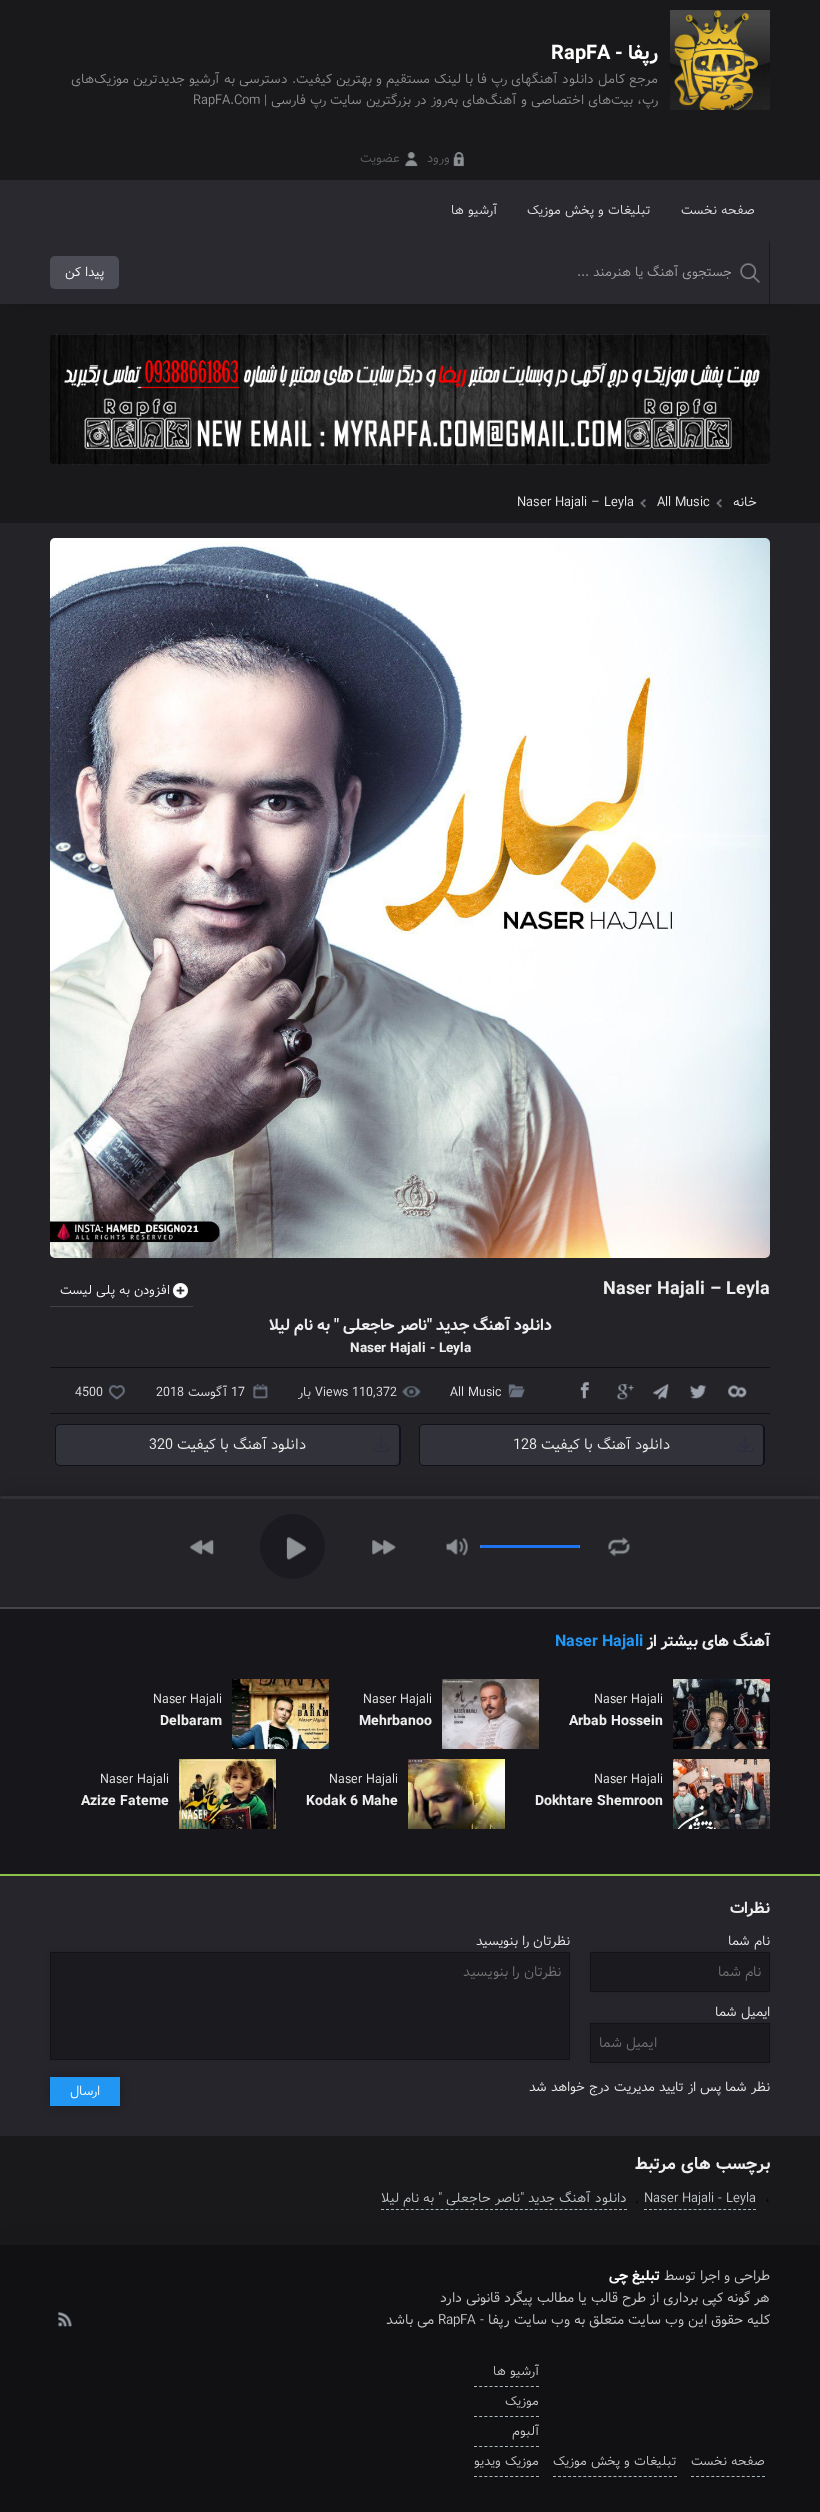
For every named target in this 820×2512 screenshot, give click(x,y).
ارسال (85, 2091)
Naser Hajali (599, 1641)
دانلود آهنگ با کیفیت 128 (591, 1445)
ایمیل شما (742, 2012)
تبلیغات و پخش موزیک (589, 210)
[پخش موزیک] (410, 471)
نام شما (749, 1941)
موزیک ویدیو (506, 2461)
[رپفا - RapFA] (720, 74)
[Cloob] (736, 1390)
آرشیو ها (474, 210)
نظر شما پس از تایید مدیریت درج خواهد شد (649, 2087)
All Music (683, 502)
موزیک (522, 2401)
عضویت (380, 158)
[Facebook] (584, 1390)
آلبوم (525, 2431)
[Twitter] (698, 1390)
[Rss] (64, 2318)
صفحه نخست (718, 210)
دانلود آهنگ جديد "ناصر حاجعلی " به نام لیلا (504, 2198)
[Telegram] (660, 1390)
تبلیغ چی (634, 2276)
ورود (438, 158)
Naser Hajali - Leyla (700, 2198)
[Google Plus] (622, 1390)
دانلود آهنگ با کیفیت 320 (227, 1445)
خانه (745, 502)
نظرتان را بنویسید (523, 1941)
